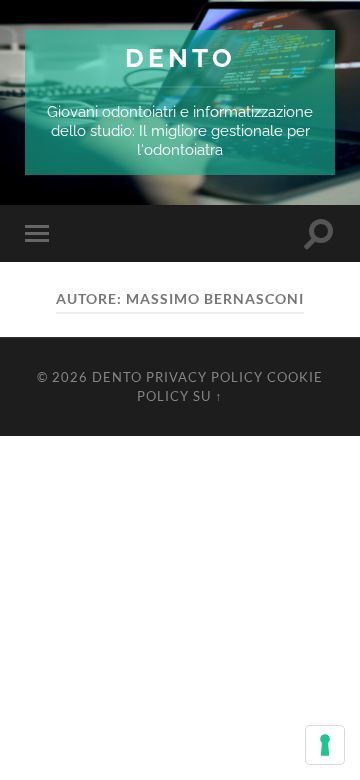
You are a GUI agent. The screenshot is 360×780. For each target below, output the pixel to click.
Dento (180, 57)
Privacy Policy (204, 377)
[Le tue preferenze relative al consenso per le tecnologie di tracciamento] (325, 745)
